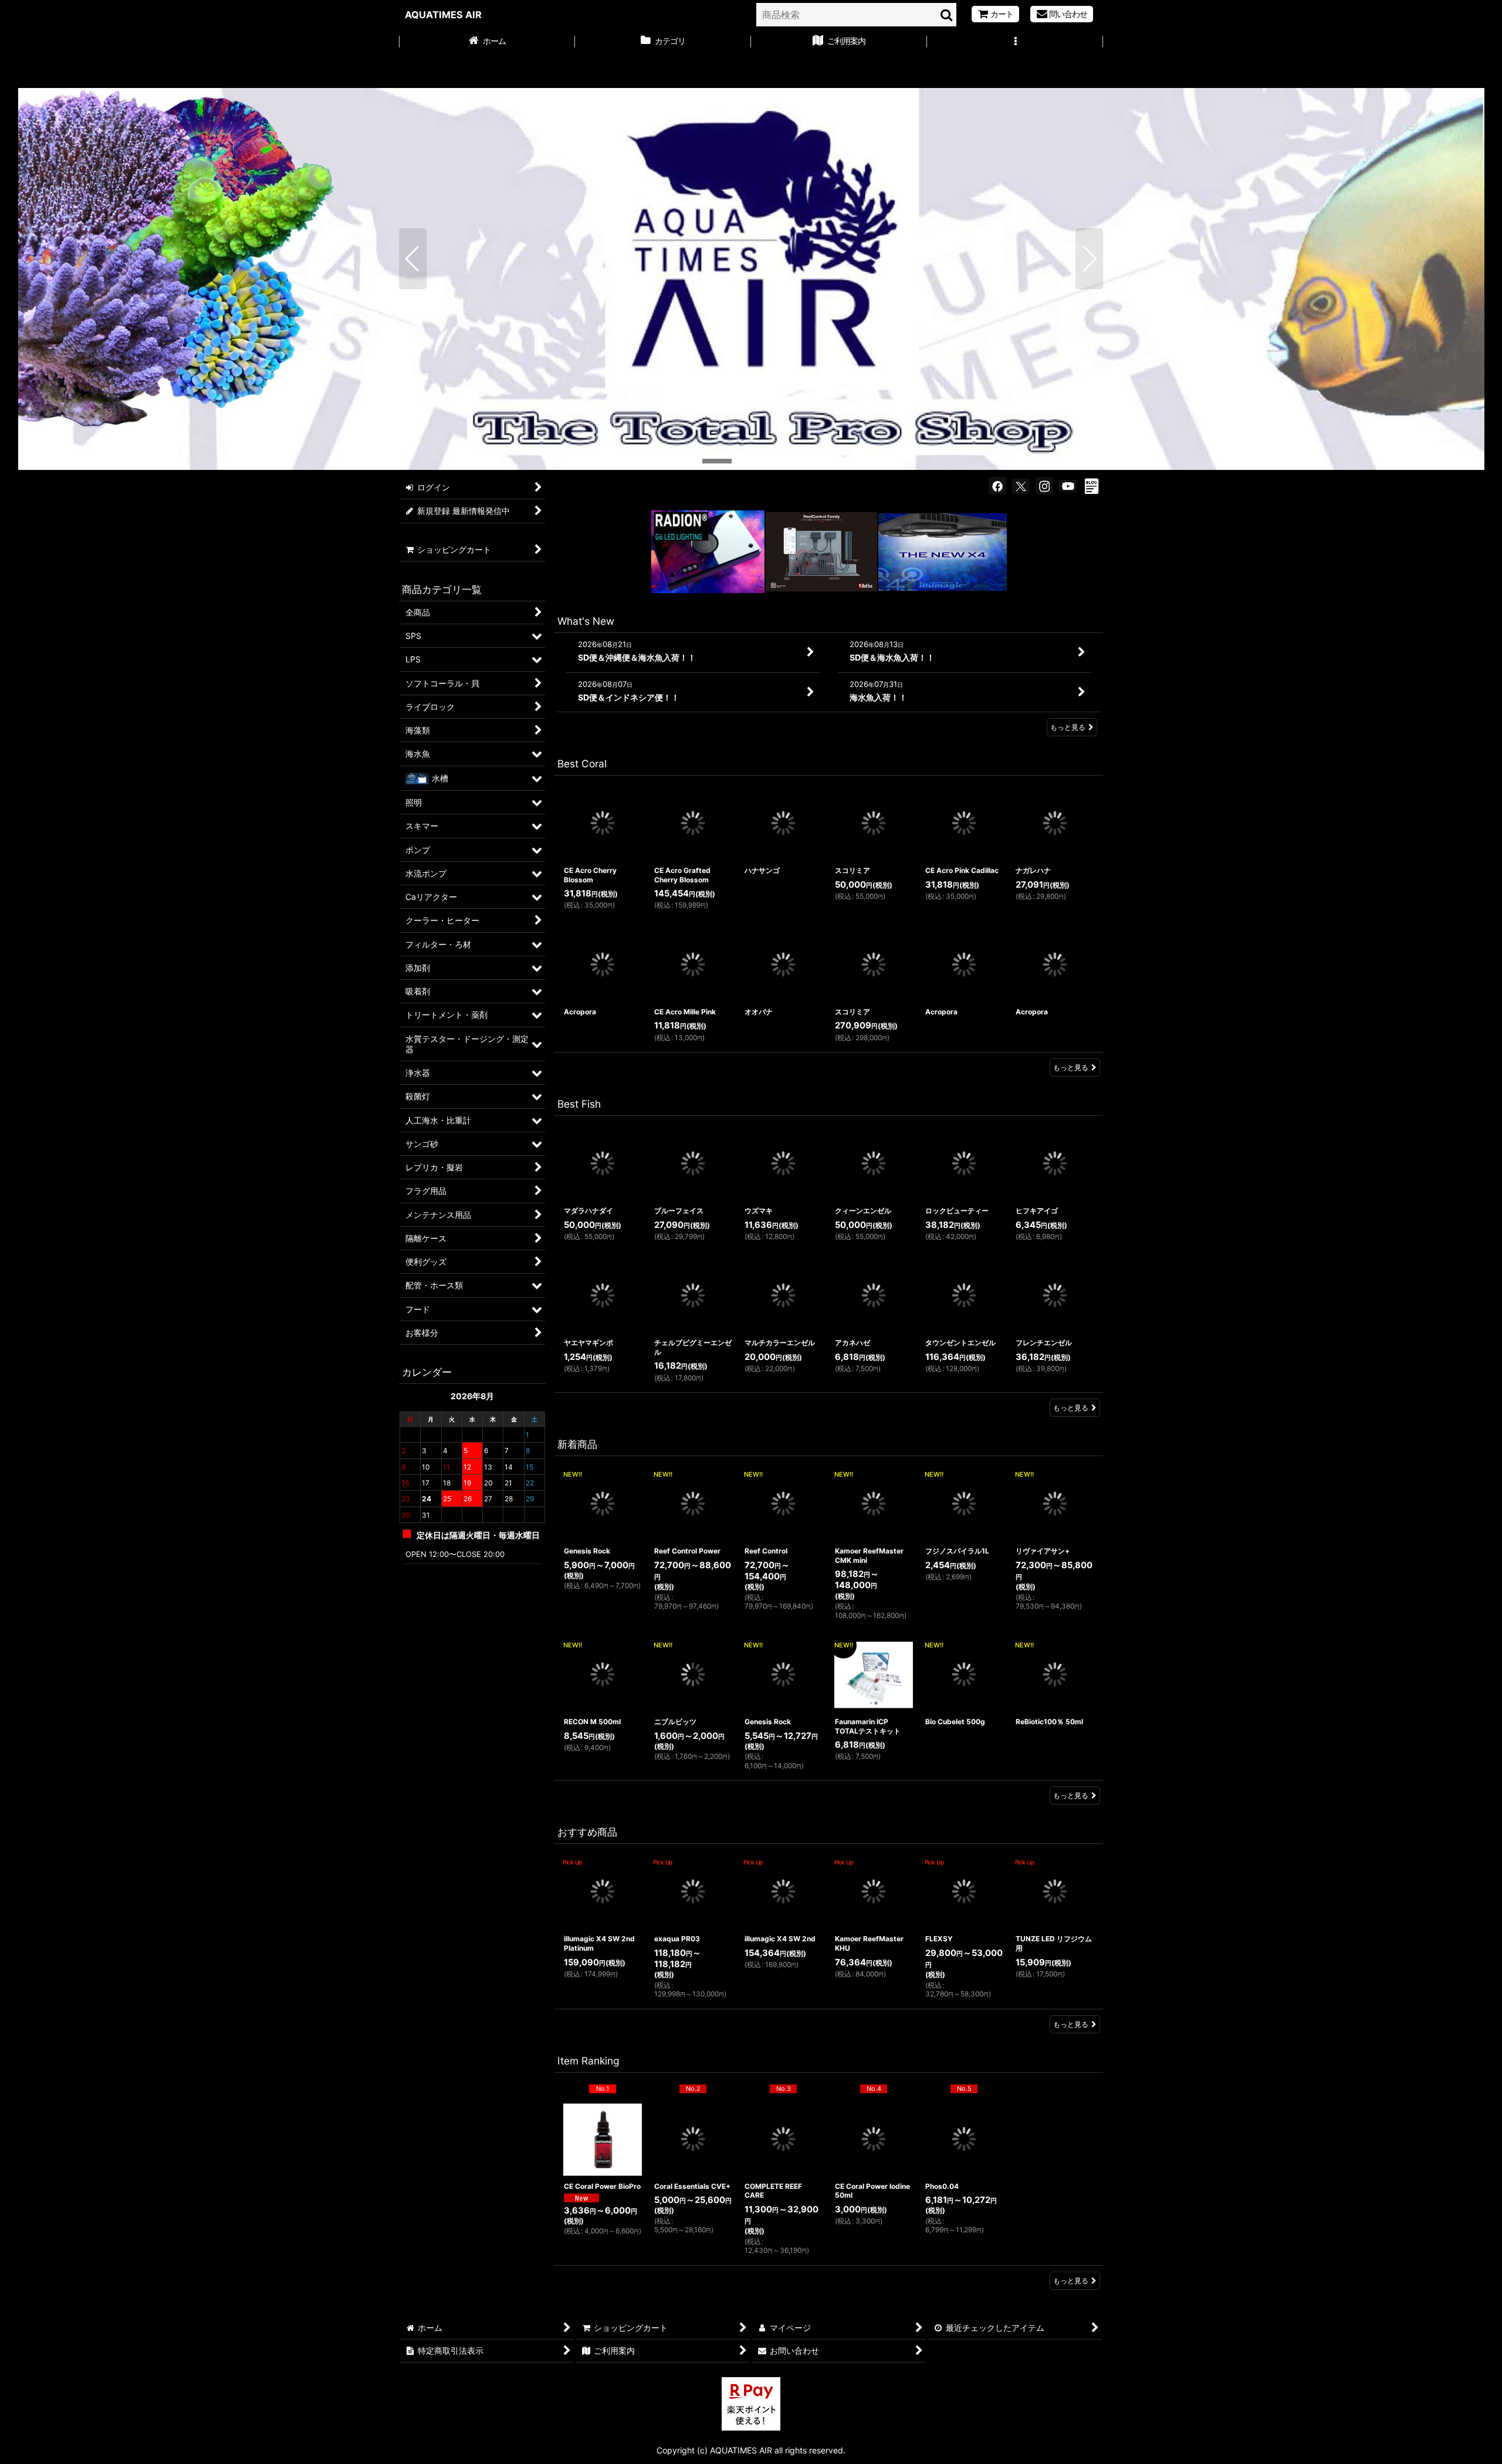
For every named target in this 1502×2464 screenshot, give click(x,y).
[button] (1015, 42)
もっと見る (1068, 727)
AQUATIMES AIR (443, 15)
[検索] (947, 15)
